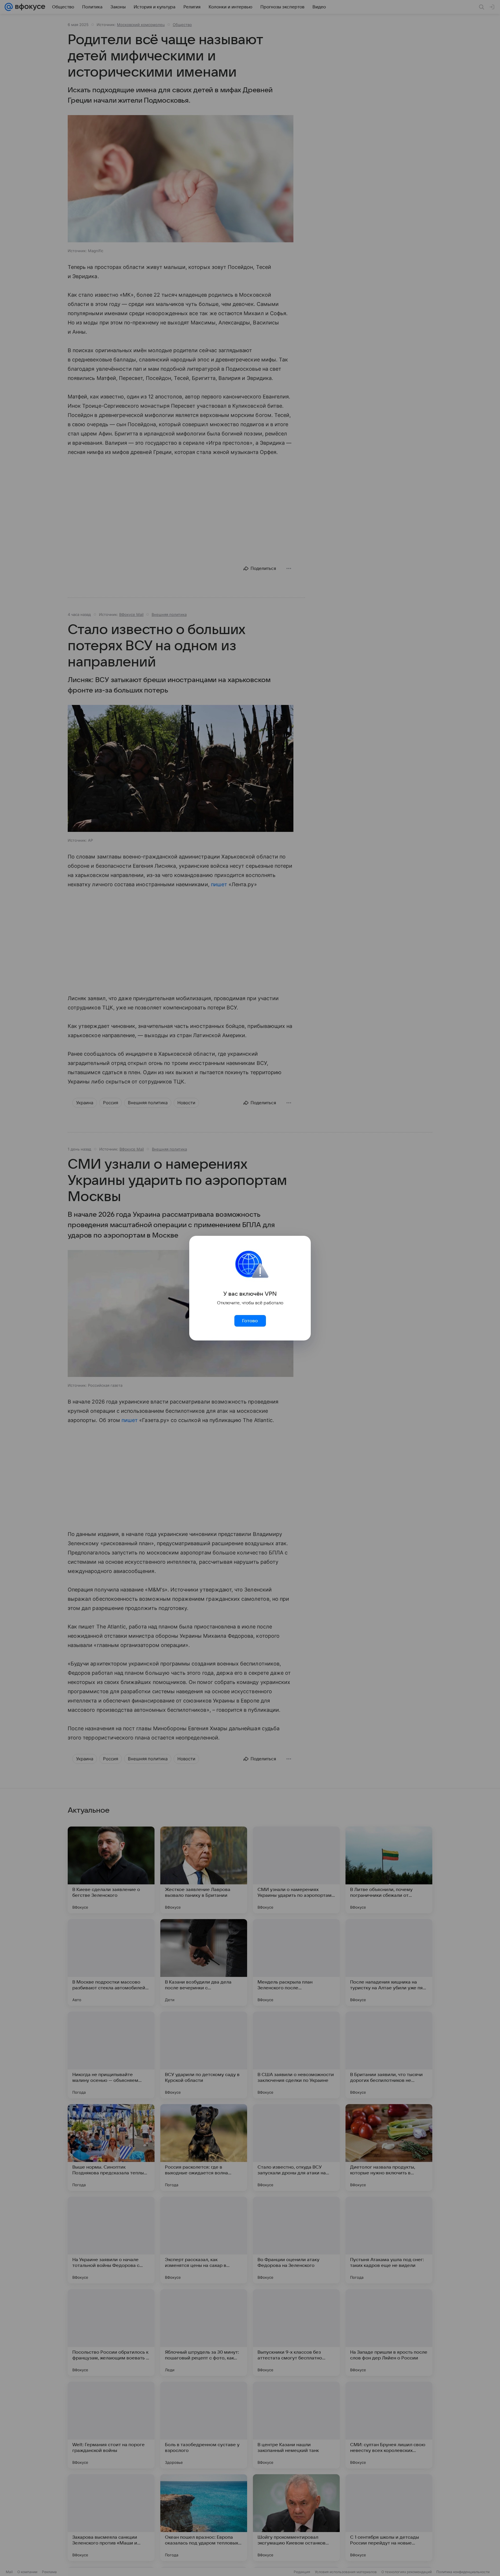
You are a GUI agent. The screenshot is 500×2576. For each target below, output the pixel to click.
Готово (250, 1321)
